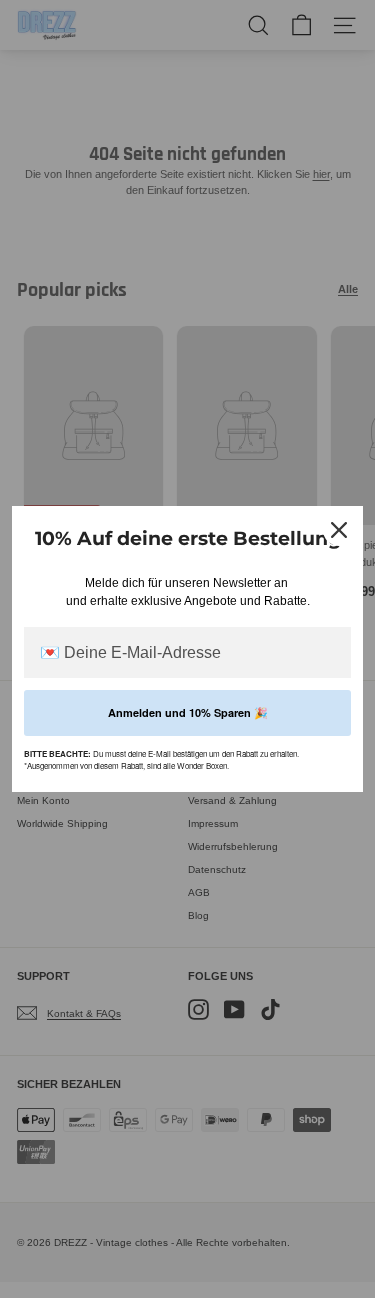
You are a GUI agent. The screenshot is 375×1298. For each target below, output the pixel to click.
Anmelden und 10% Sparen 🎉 (188, 712)
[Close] (339, 530)
